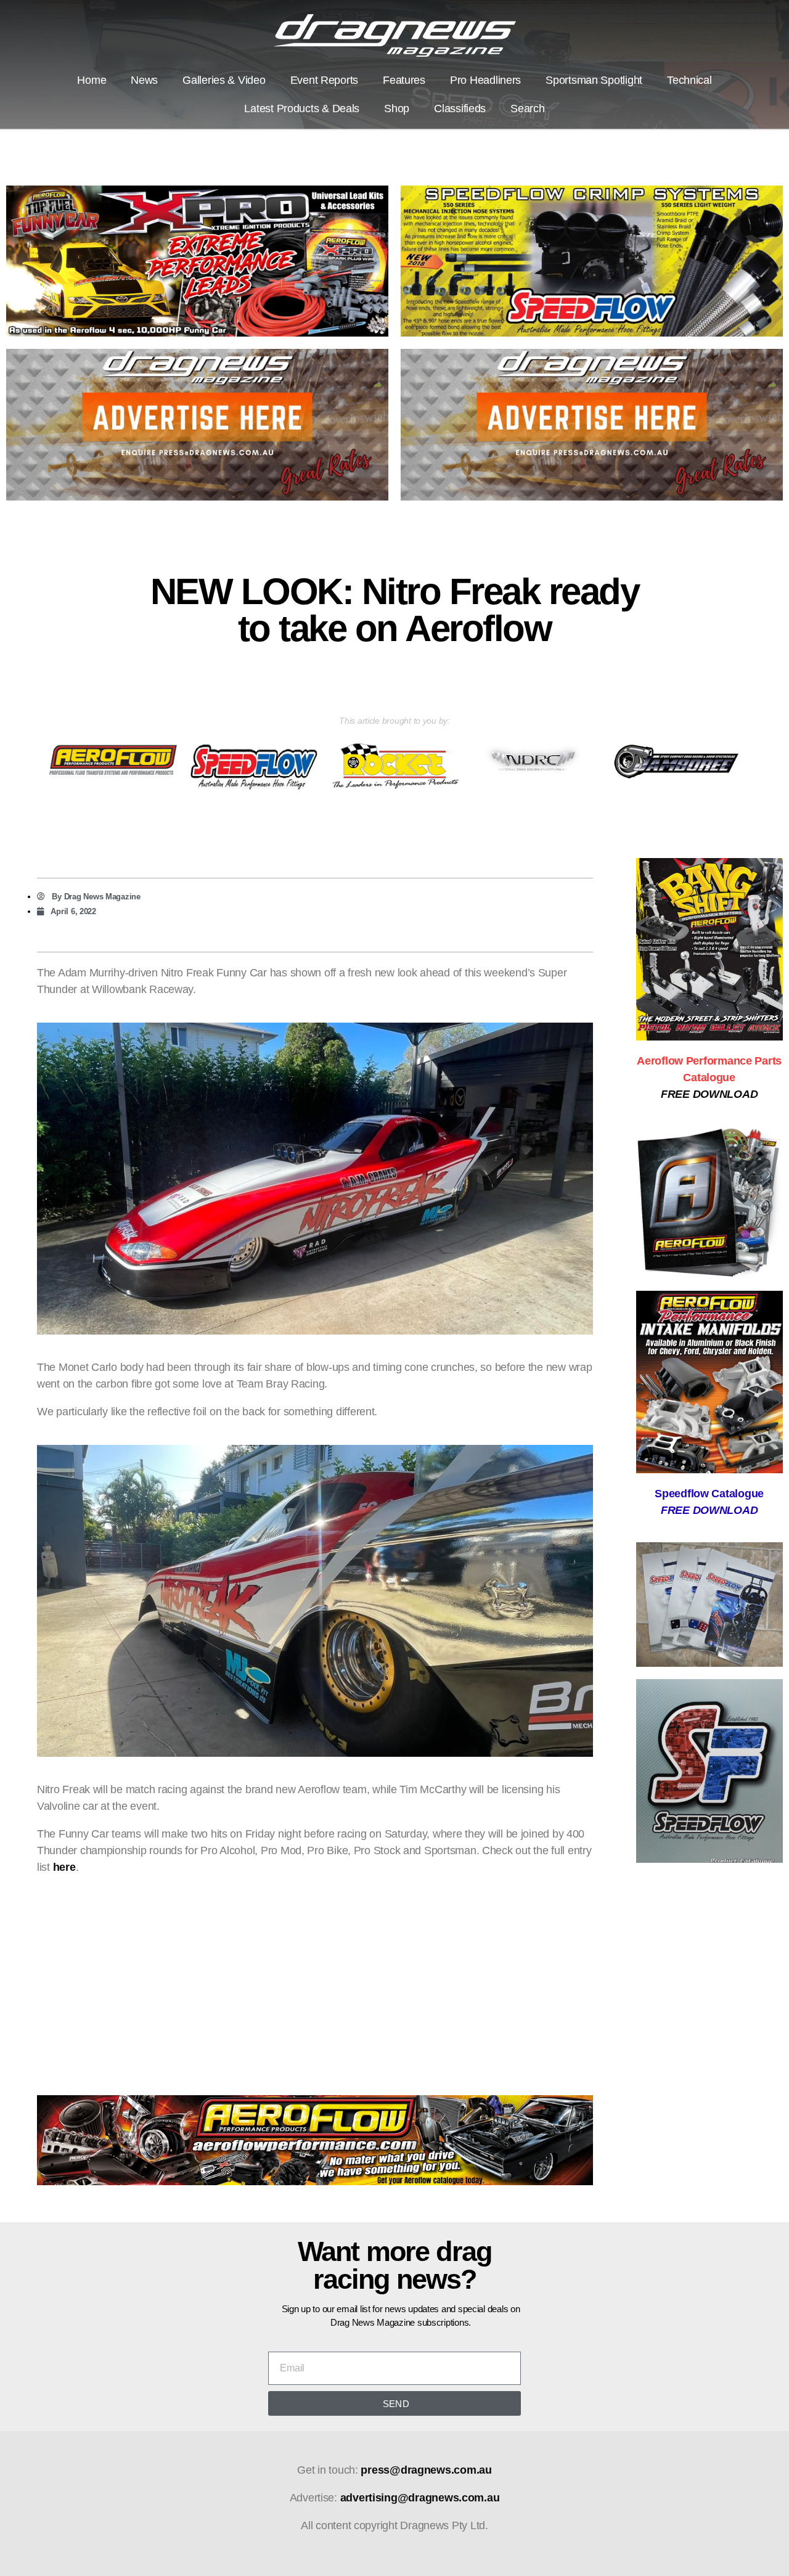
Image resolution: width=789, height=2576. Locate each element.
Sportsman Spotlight (594, 80)
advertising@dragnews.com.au (420, 2498)
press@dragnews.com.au (426, 2470)
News (144, 80)
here (64, 1867)
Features (404, 80)
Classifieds (460, 108)
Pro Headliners (485, 80)
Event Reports (325, 80)
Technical (689, 80)
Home (92, 80)
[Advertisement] (315, 1973)
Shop (397, 108)
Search (527, 108)
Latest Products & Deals (302, 108)
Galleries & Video (224, 80)
